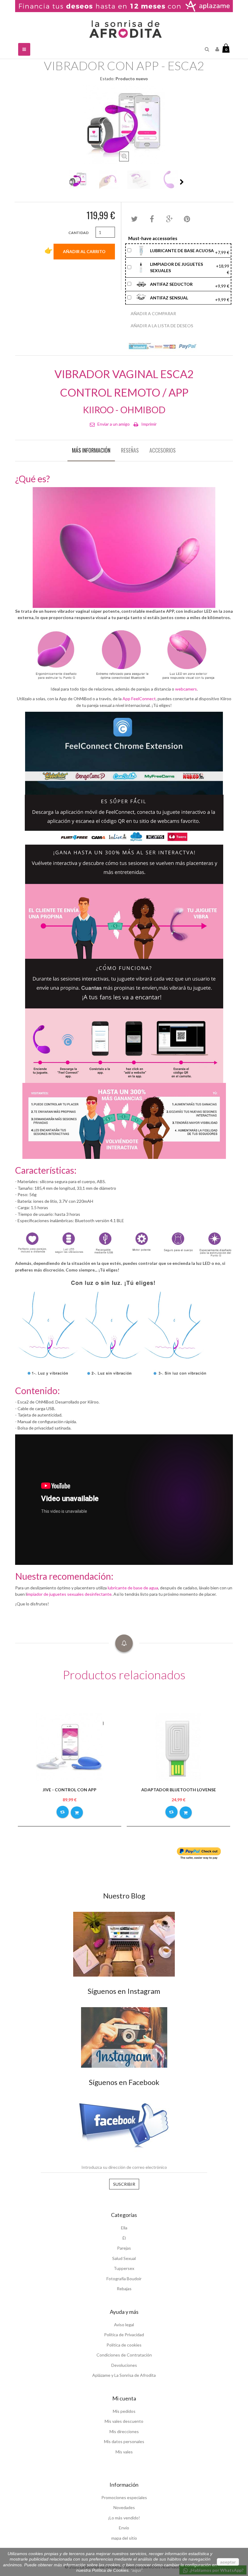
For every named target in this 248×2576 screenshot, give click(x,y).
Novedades (124, 2507)
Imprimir (149, 424)
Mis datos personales (124, 2441)
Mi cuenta (124, 2398)
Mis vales (124, 2452)
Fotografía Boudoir (124, 2279)
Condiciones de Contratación (124, 2355)
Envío (124, 2528)
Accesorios (163, 450)
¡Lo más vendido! (124, 2518)
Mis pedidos (124, 2411)
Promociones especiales (124, 2497)
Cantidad (78, 233)
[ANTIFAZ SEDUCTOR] (142, 284)
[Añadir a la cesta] (77, 1812)
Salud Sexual (124, 2258)
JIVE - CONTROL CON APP (70, 1790)
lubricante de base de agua (133, 1588)
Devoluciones (124, 2365)
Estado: (107, 79)
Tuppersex (124, 2268)
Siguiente (182, 182)
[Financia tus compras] (124, 6)
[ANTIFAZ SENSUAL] (142, 297)
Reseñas (130, 450)
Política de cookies (124, 2345)
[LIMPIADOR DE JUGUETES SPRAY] (142, 267)
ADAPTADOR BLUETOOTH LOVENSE (179, 1790)
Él (124, 2238)
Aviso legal (124, 2325)
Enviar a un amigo (114, 424)
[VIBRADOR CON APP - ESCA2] (78, 180)
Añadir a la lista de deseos (162, 326)
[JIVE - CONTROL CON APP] (70, 1746)
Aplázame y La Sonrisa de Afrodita (124, 2375)
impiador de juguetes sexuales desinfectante (69, 1594)
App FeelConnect (139, 699)
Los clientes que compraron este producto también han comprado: (66, 182)
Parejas (124, 2248)
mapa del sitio (124, 2538)
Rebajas (124, 2289)
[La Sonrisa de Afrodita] (124, 27)
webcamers (186, 689)
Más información (91, 450)
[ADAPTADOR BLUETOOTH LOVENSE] (178, 1746)
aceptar (228, 2562)
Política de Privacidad (124, 2335)
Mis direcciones (124, 2431)
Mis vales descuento (124, 2421)
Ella (124, 2228)
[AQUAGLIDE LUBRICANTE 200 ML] (142, 250)
